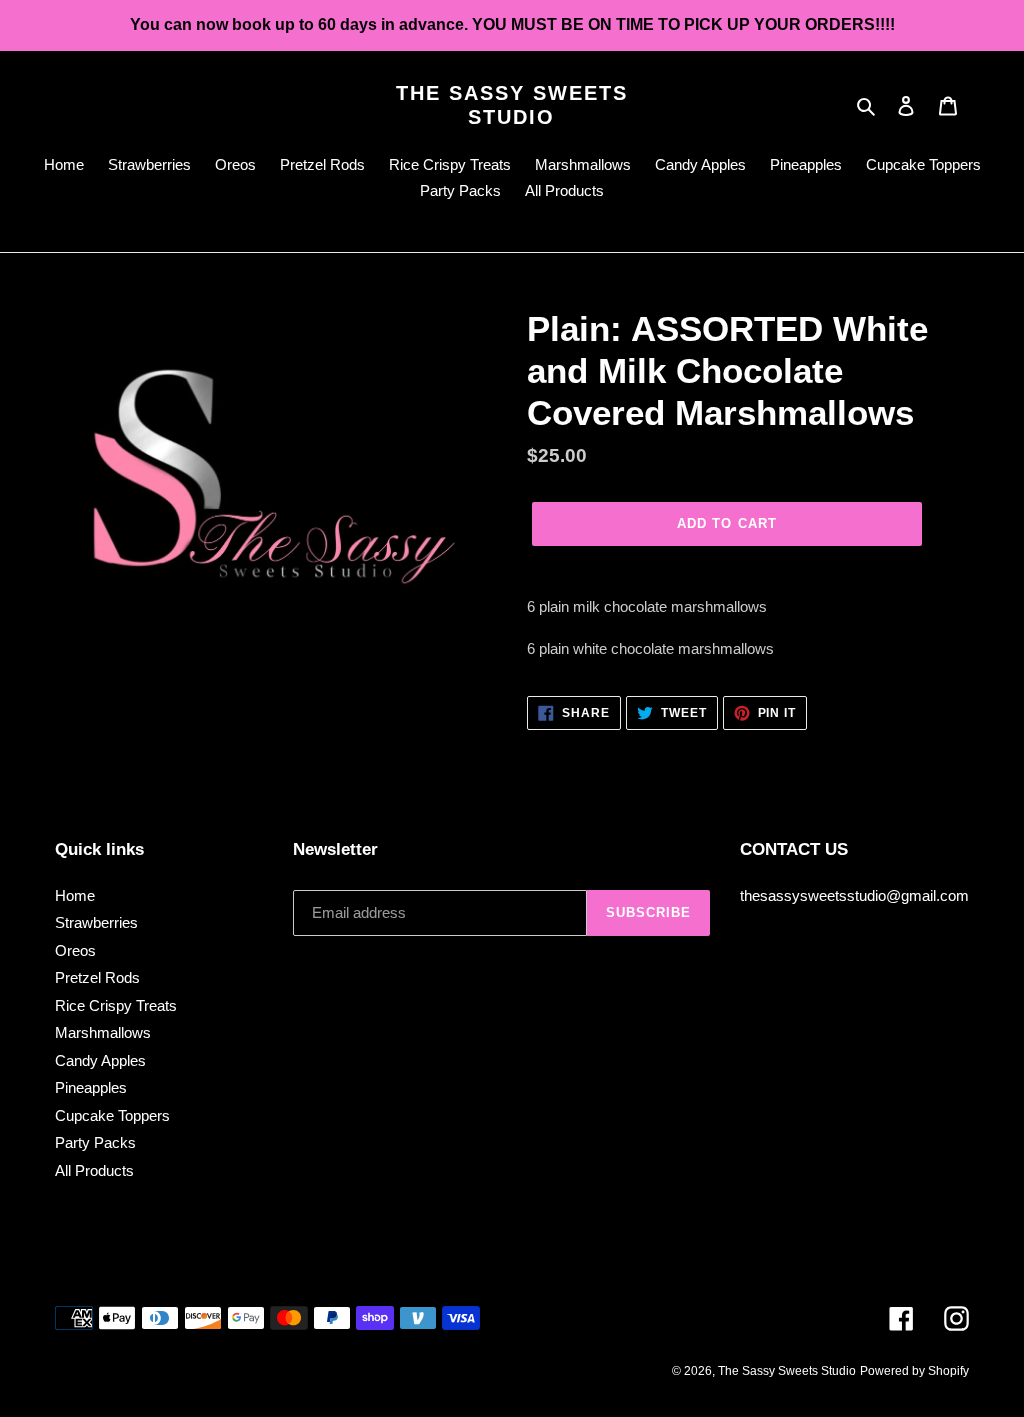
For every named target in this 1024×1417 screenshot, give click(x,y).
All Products (94, 1170)
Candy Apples (100, 1060)
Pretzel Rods (97, 977)
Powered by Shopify (914, 1371)
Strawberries (96, 922)
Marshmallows (103, 1032)
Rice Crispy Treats (116, 1005)
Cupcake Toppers (112, 1115)
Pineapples (91, 1087)
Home (75, 895)
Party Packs (95, 1142)
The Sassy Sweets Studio (512, 105)
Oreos (75, 950)
